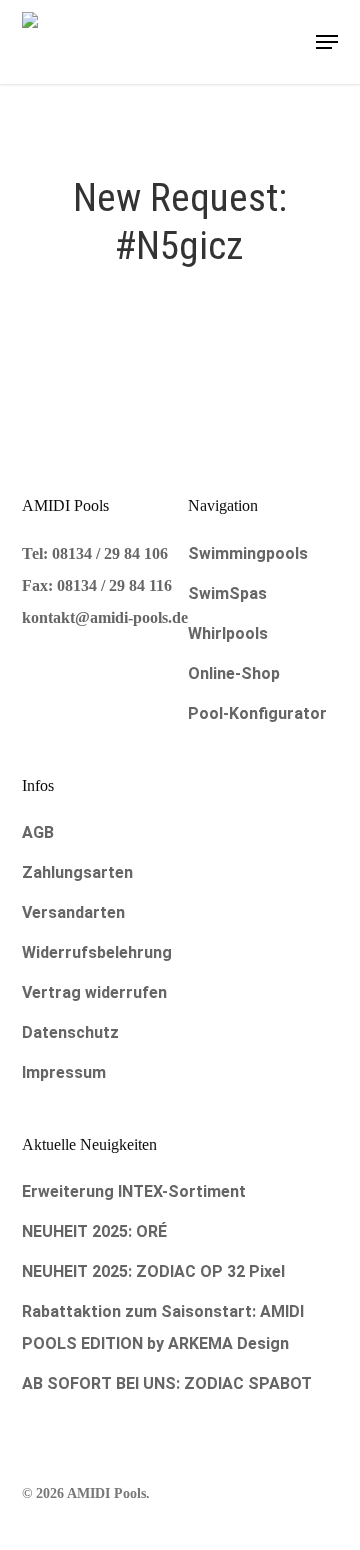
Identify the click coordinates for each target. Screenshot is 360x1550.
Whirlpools (228, 633)
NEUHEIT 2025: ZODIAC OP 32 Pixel (153, 1271)
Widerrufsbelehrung (97, 952)
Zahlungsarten (77, 872)
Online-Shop (234, 673)
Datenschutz (70, 1032)
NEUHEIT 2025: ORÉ (94, 1231)
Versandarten (73, 912)
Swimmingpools (248, 553)
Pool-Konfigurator (257, 713)
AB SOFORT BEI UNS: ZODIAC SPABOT (167, 1383)
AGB (38, 832)
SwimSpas (227, 593)
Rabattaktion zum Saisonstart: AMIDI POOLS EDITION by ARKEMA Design (163, 1327)
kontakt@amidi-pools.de (105, 617)
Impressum (64, 1072)
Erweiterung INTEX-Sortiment (134, 1191)
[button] (327, 42)
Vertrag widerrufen (94, 992)
